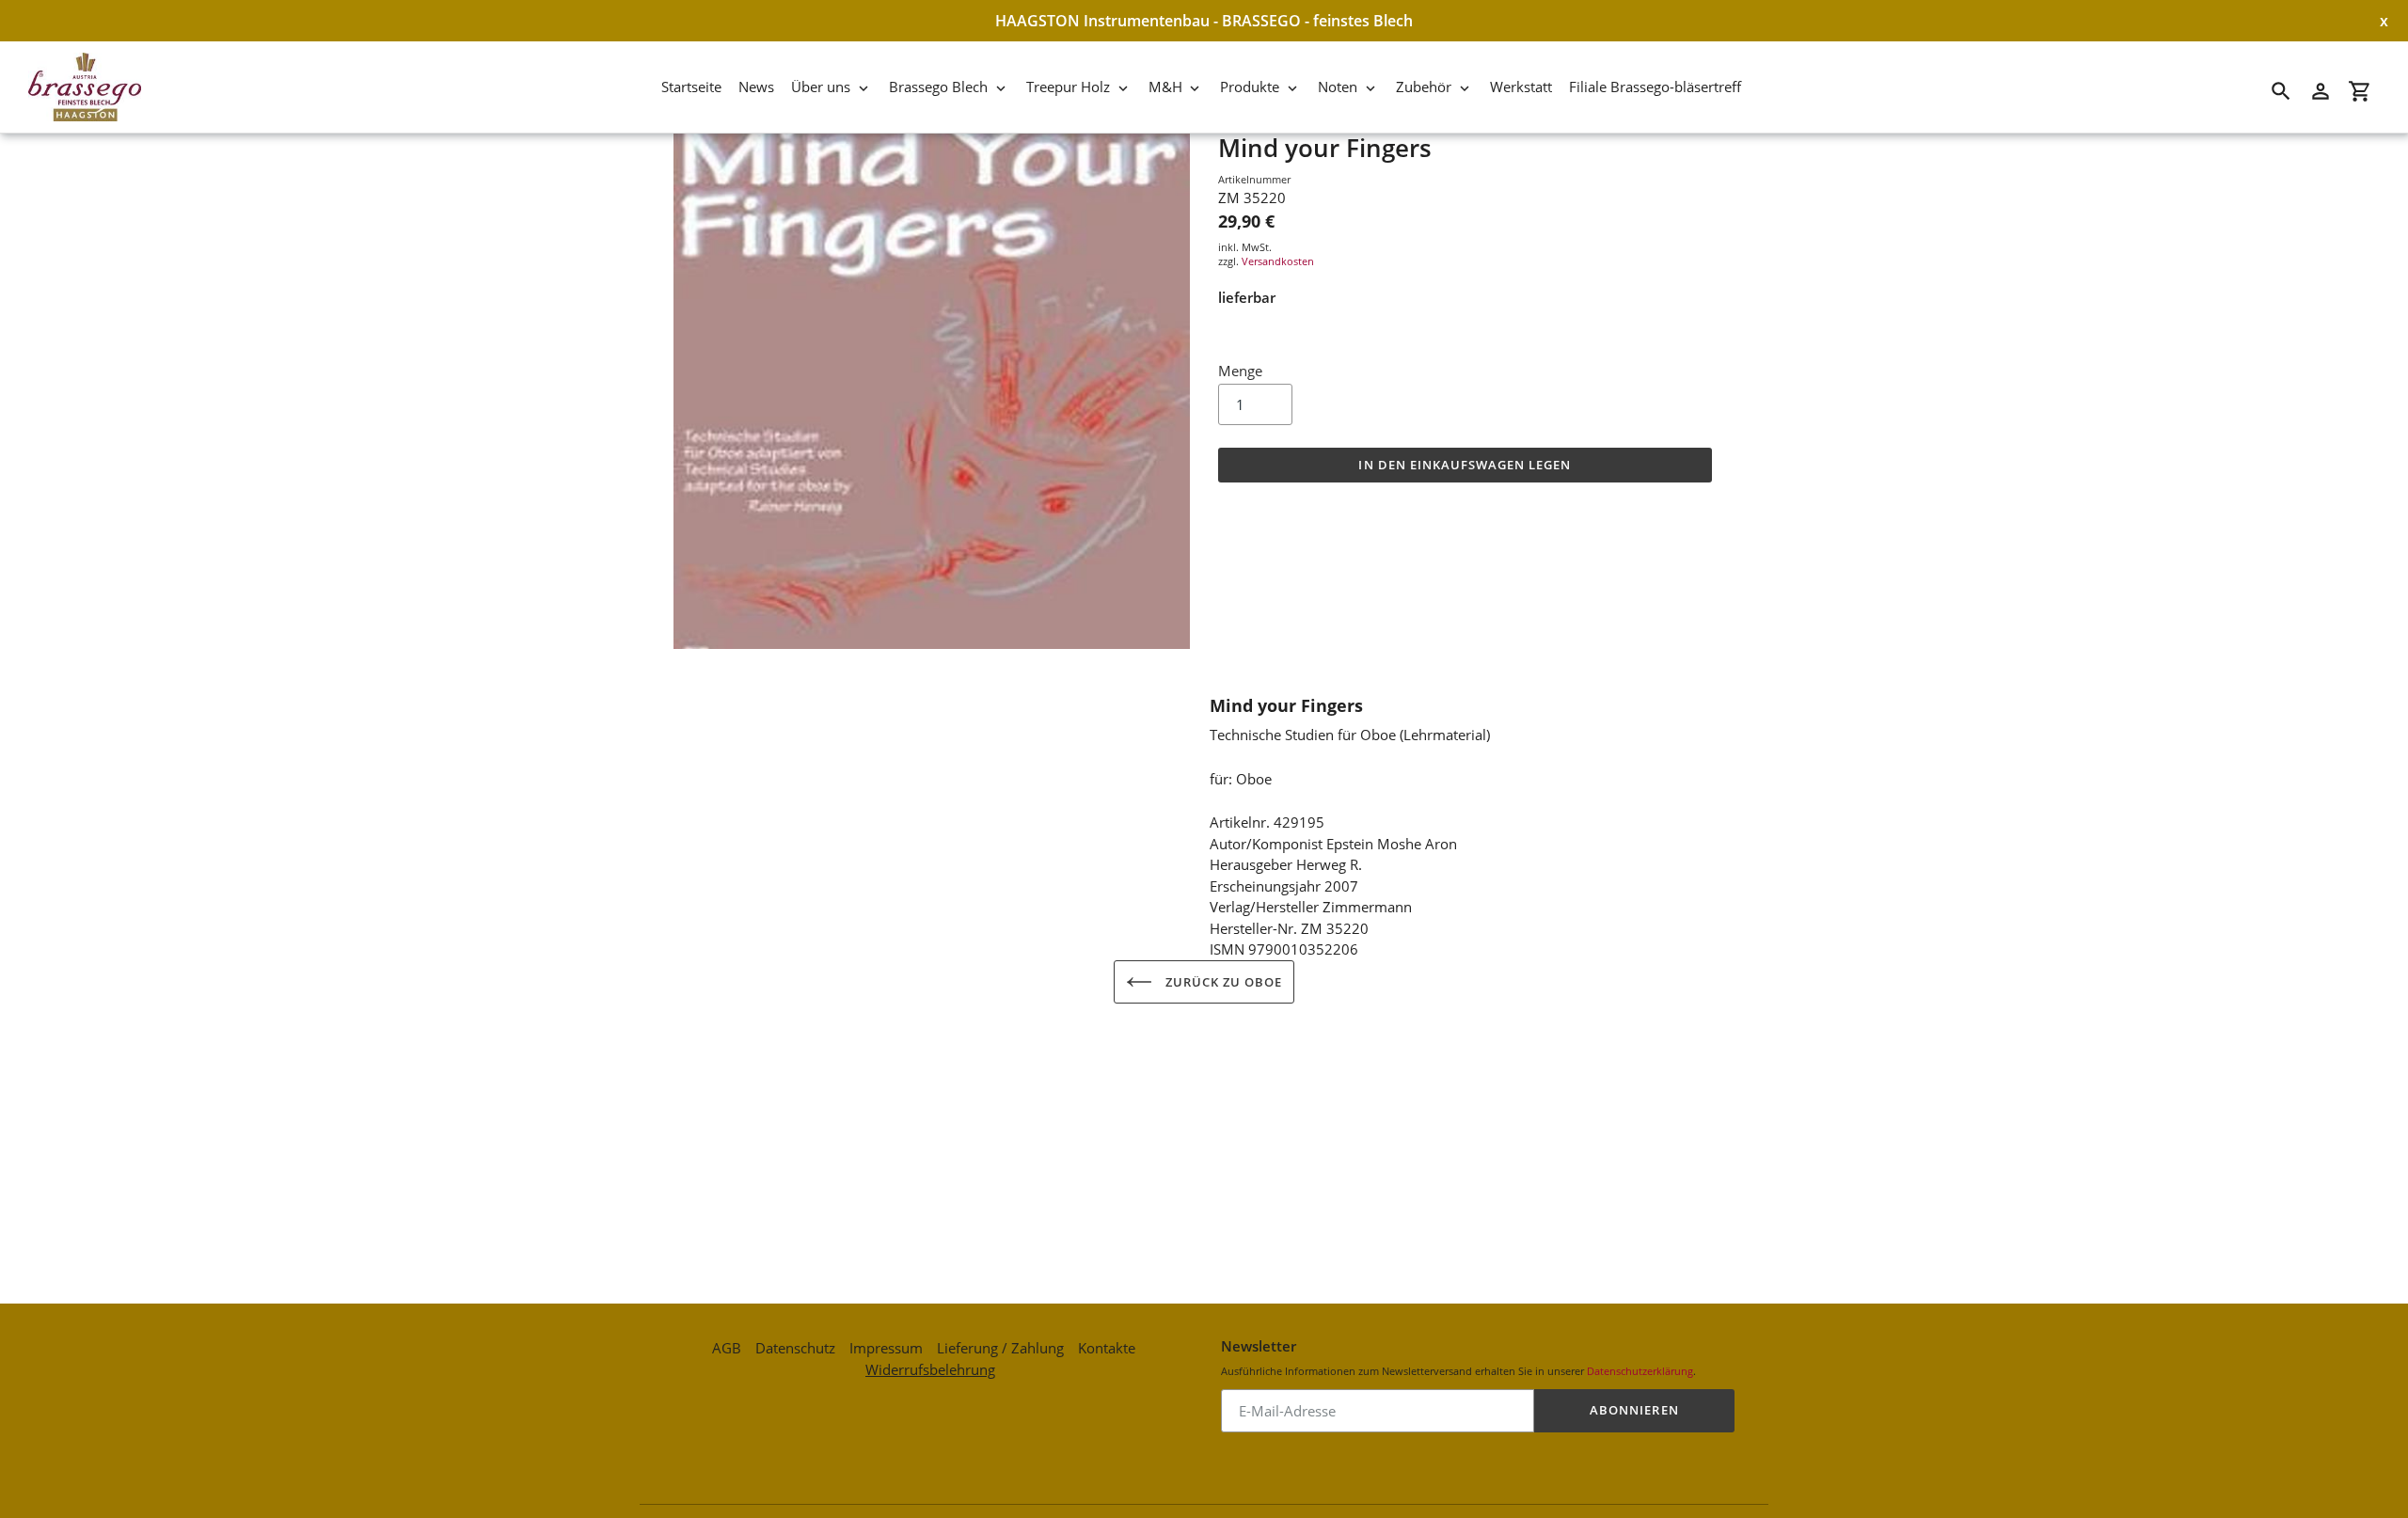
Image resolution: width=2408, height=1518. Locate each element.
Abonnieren (1634, 1410)
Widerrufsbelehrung (930, 1369)
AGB (727, 1348)
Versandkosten (1278, 261)
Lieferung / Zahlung (1000, 1348)
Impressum (886, 1348)
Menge (1240, 371)
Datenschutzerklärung (1640, 1371)
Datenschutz (795, 1348)
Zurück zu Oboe (1222, 982)
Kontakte (1107, 1348)
